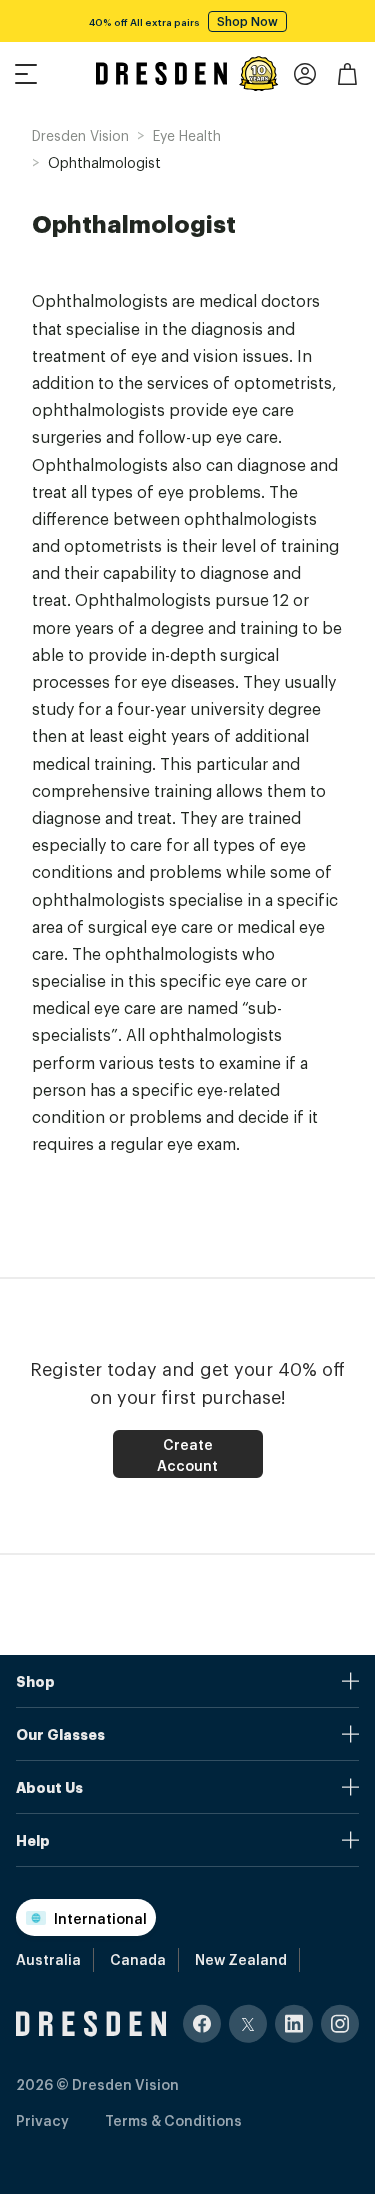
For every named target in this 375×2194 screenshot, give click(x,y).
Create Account (187, 1454)
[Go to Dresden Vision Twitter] (248, 2023)
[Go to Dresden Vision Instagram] (340, 2023)
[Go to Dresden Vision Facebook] (202, 2023)
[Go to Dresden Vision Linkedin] (294, 2023)
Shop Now (247, 21)
